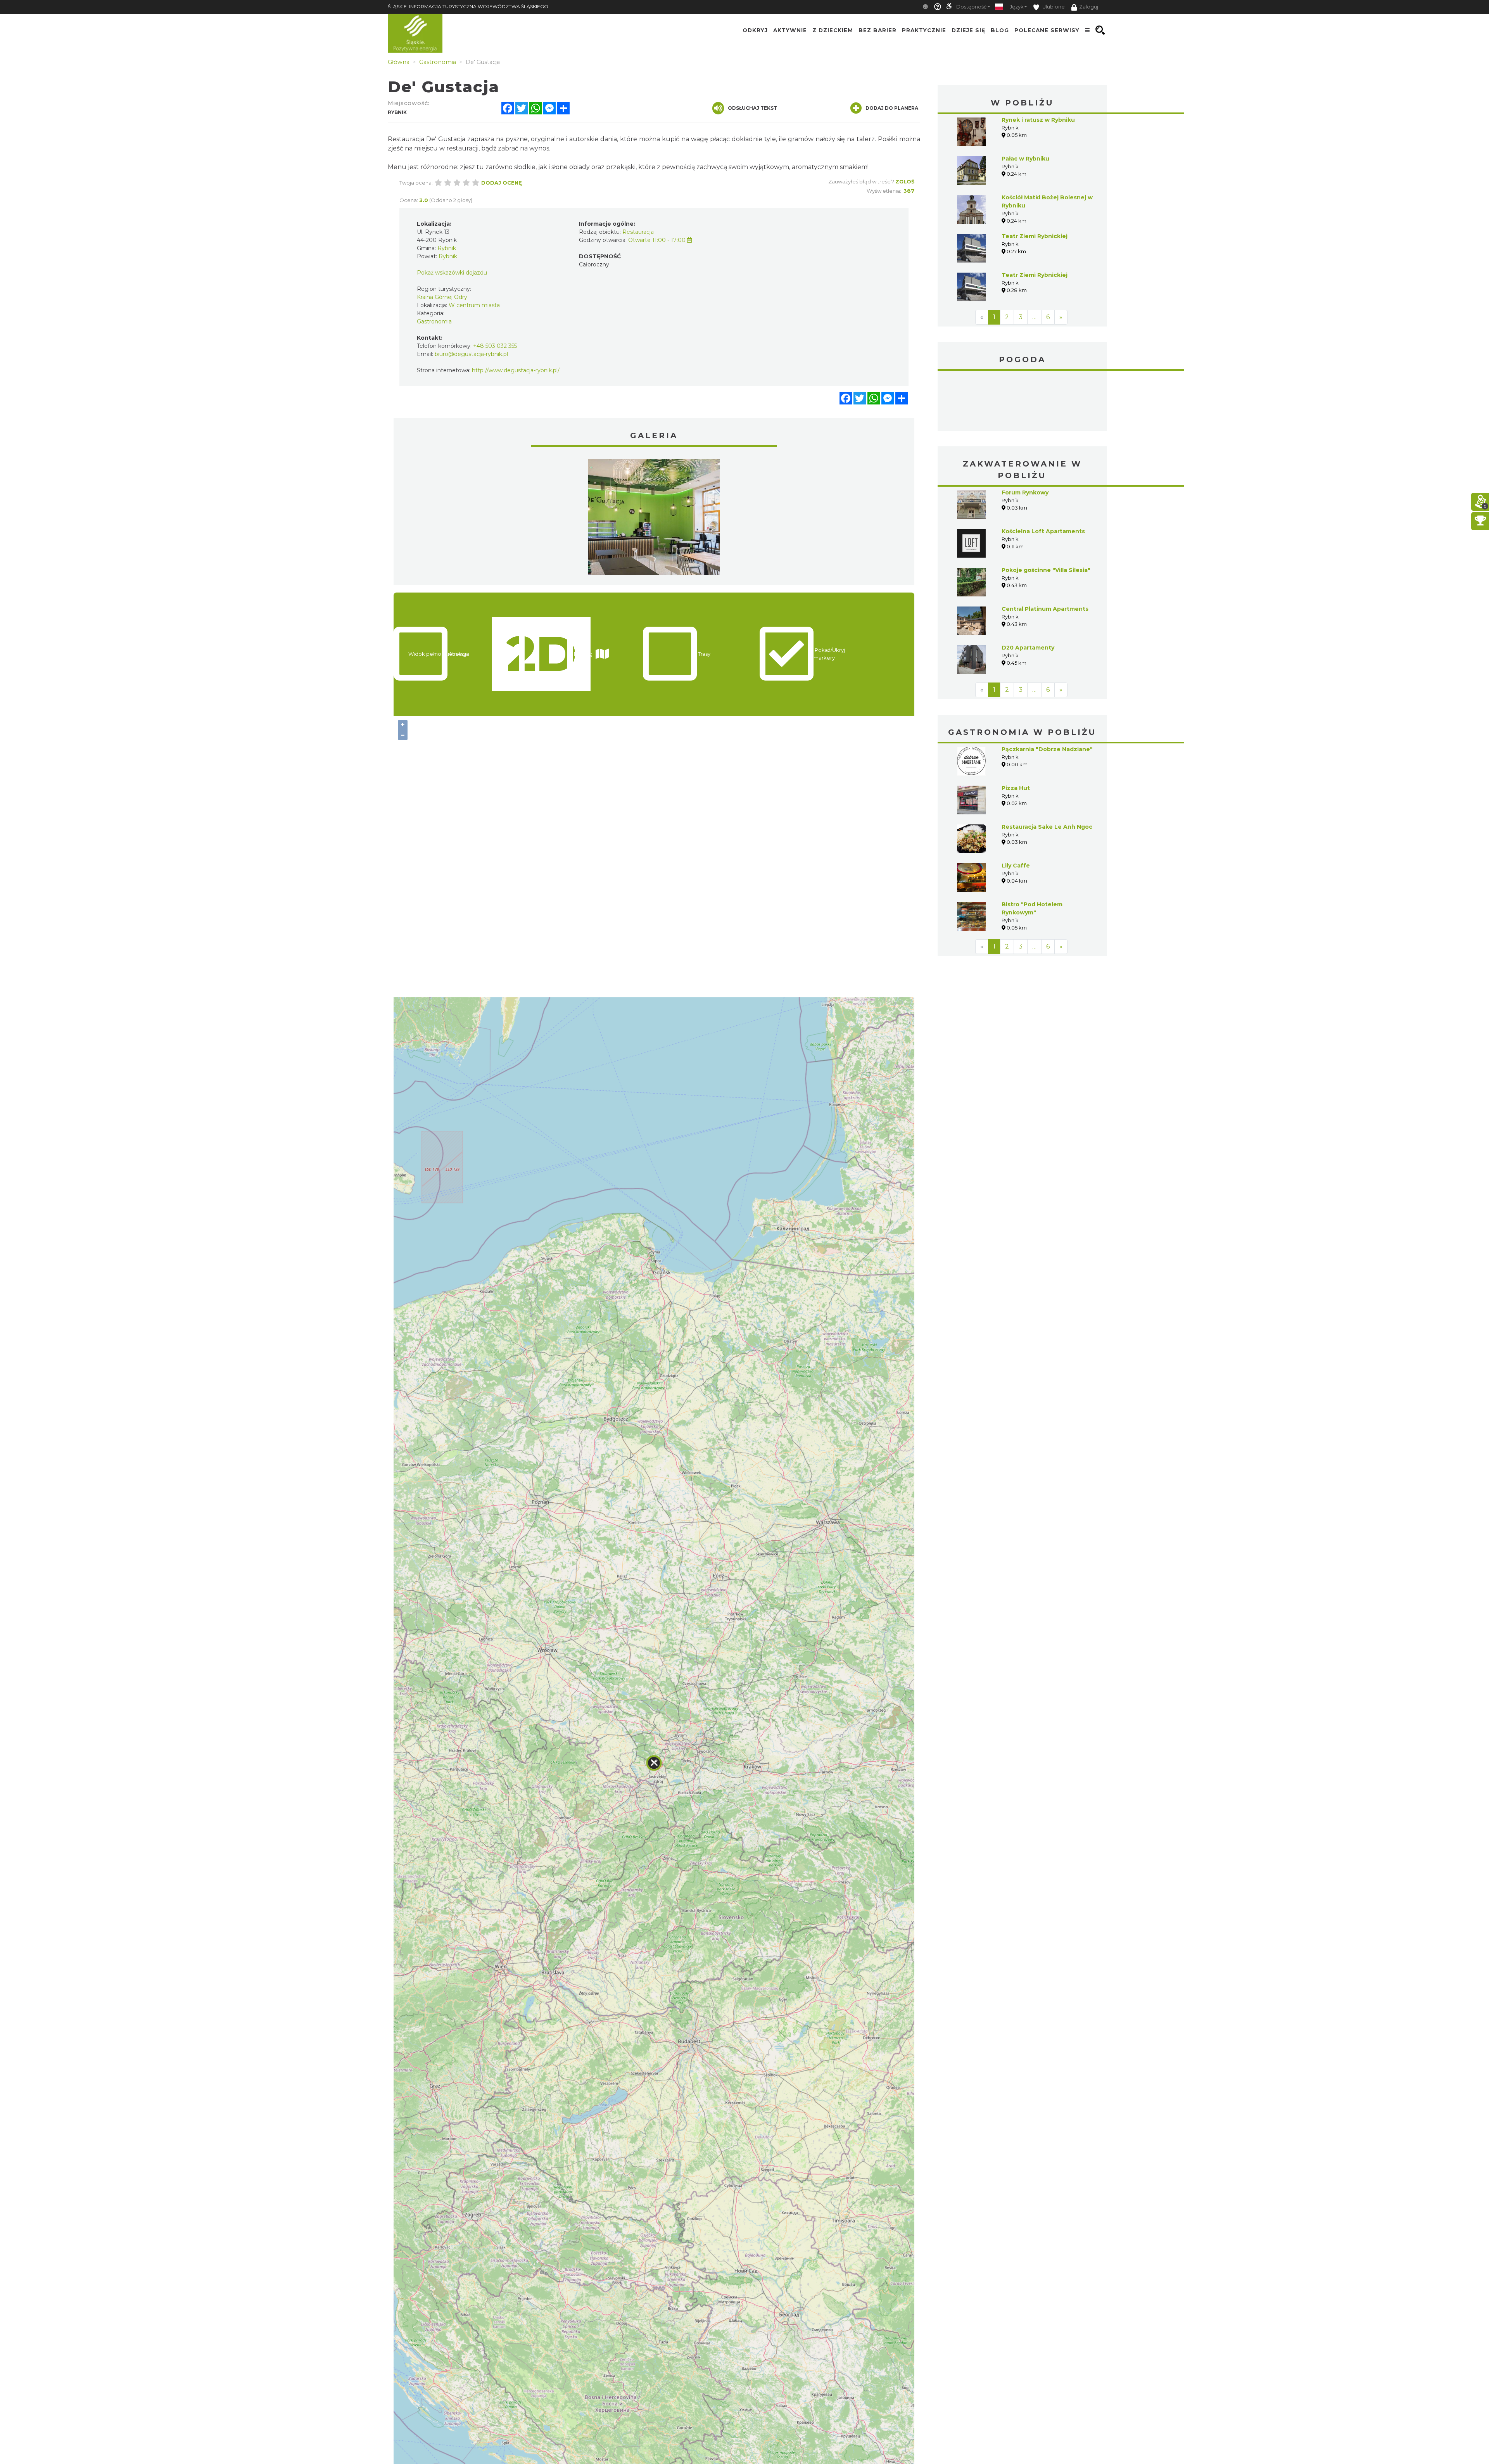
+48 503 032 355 (495, 346)
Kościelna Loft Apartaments (1043, 531)
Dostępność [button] (971, 7)
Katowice (1023, 402)
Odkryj (755, 30)
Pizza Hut (1016, 788)
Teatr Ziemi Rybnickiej (1035, 236)
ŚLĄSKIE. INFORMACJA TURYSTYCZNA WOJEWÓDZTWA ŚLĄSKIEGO (468, 6)
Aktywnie (790, 30)
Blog (1000, 30)
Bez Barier (878, 30)
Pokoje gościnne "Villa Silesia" (1046, 570)
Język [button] (1017, 7)
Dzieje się (968, 30)
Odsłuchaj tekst (752, 108)
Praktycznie (924, 30)
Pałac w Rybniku (1025, 159)
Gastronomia (434, 321)
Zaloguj (1089, 7)
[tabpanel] (654, 519)
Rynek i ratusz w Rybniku (1038, 120)
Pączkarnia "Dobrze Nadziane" (1047, 749)
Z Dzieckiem (833, 30)
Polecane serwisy (1047, 30)
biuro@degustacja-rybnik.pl (471, 354)
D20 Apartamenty (1028, 648)
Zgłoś (905, 181)
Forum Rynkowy (1025, 492)
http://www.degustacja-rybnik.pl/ (516, 370)
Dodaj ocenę (502, 183)
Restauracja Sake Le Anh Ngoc (1047, 827)
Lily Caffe (1016, 866)
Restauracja (638, 232)
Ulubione (1053, 7)
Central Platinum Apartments (1045, 609)
